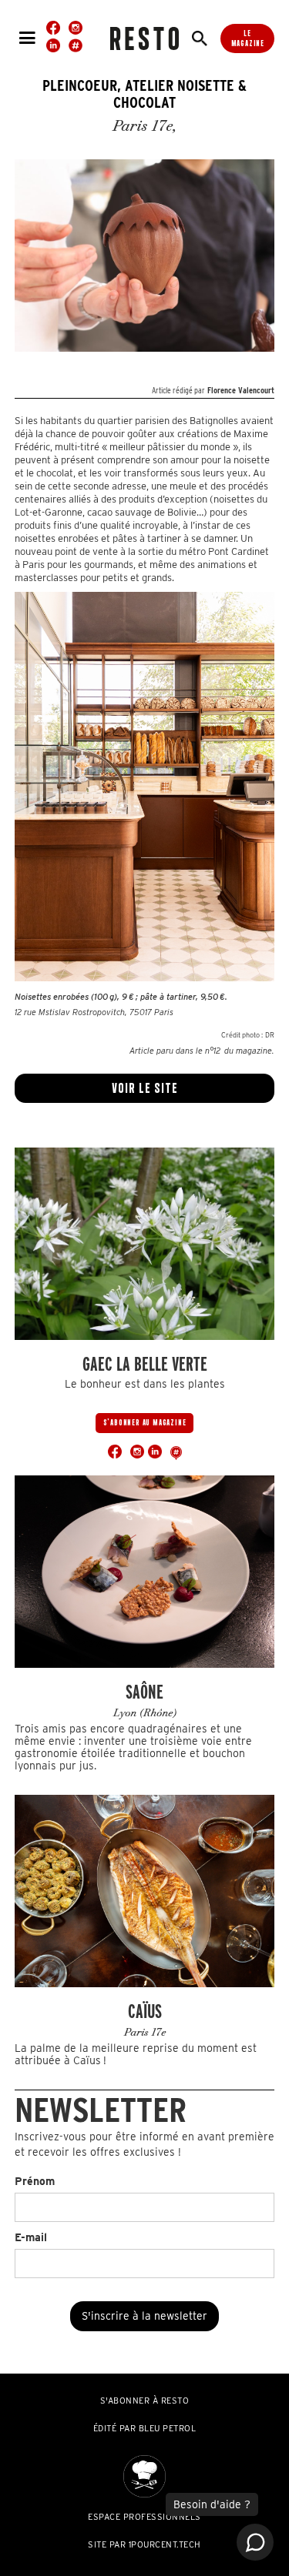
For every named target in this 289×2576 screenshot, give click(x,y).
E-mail (31, 2237)
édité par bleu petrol (145, 2428)
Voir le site (145, 1088)
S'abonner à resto (145, 2401)
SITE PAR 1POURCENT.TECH (144, 2544)
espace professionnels (144, 2517)
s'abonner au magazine (145, 1422)
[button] (27, 38)
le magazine (248, 38)
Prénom (35, 2181)
